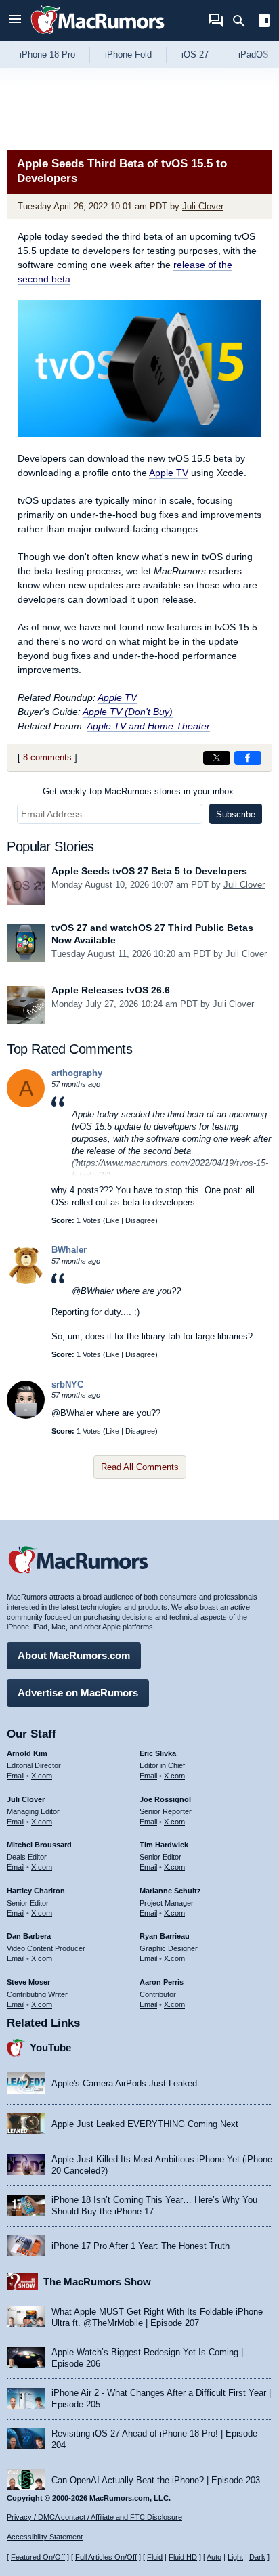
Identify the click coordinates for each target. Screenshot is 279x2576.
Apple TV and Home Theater (148, 726)
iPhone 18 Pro (47, 55)
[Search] (243, 21)
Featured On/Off (38, 2557)
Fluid (155, 2557)
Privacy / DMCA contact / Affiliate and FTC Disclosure (94, 2517)
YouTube (50, 2047)
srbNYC (67, 1384)
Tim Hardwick (164, 1845)
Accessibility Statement (45, 2537)
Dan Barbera (29, 1936)
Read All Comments (140, 1467)
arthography (77, 1073)
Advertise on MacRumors (78, 1693)
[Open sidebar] (264, 22)
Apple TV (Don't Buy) (128, 712)
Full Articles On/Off (106, 2557)
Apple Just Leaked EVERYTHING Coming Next (145, 2124)
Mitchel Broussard (39, 1845)
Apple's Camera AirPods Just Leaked (124, 2083)
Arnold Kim (27, 1753)
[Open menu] (15, 21)
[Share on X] (217, 758)
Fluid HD (183, 2557)
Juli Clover (203, 206)
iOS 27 (195, 55)
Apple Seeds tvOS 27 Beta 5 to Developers (149, 871)
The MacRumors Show (97, 2282)
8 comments (47, 757)
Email (16, 1776)
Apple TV (169, 473)
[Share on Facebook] (248, 758)
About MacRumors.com (74, 1655)
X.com (42, 1776)
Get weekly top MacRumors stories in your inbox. (139, 791)
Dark (257, 2557)
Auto (214, 2557)
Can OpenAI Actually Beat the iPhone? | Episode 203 (156, 2480)
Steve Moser (28, 1982)
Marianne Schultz (170, 1891)
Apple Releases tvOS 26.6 (111, 990)
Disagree (140, 1220)
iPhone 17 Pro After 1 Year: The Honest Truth (141, 2246)
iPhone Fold (128, 55)
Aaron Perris (162, 1982)
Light (235, 2557)
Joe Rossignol (165, 1799)
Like (112, 1220)
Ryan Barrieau (165, 1936)
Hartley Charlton (36, 1891)
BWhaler (69, 1250)
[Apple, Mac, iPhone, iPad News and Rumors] (98, 36)
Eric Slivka (158, 1753)
